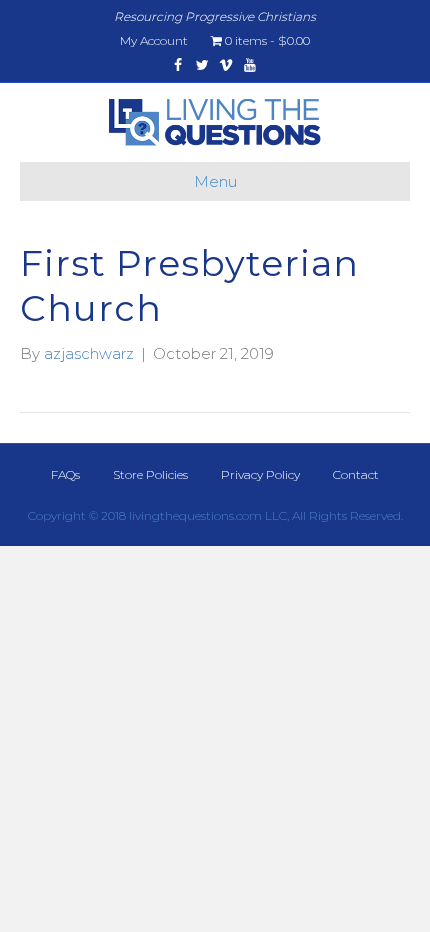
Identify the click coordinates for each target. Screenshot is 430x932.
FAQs (65, 474)
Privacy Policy (260, 474)
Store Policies (150, 474)
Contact (356, 474)
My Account (154, 40)
